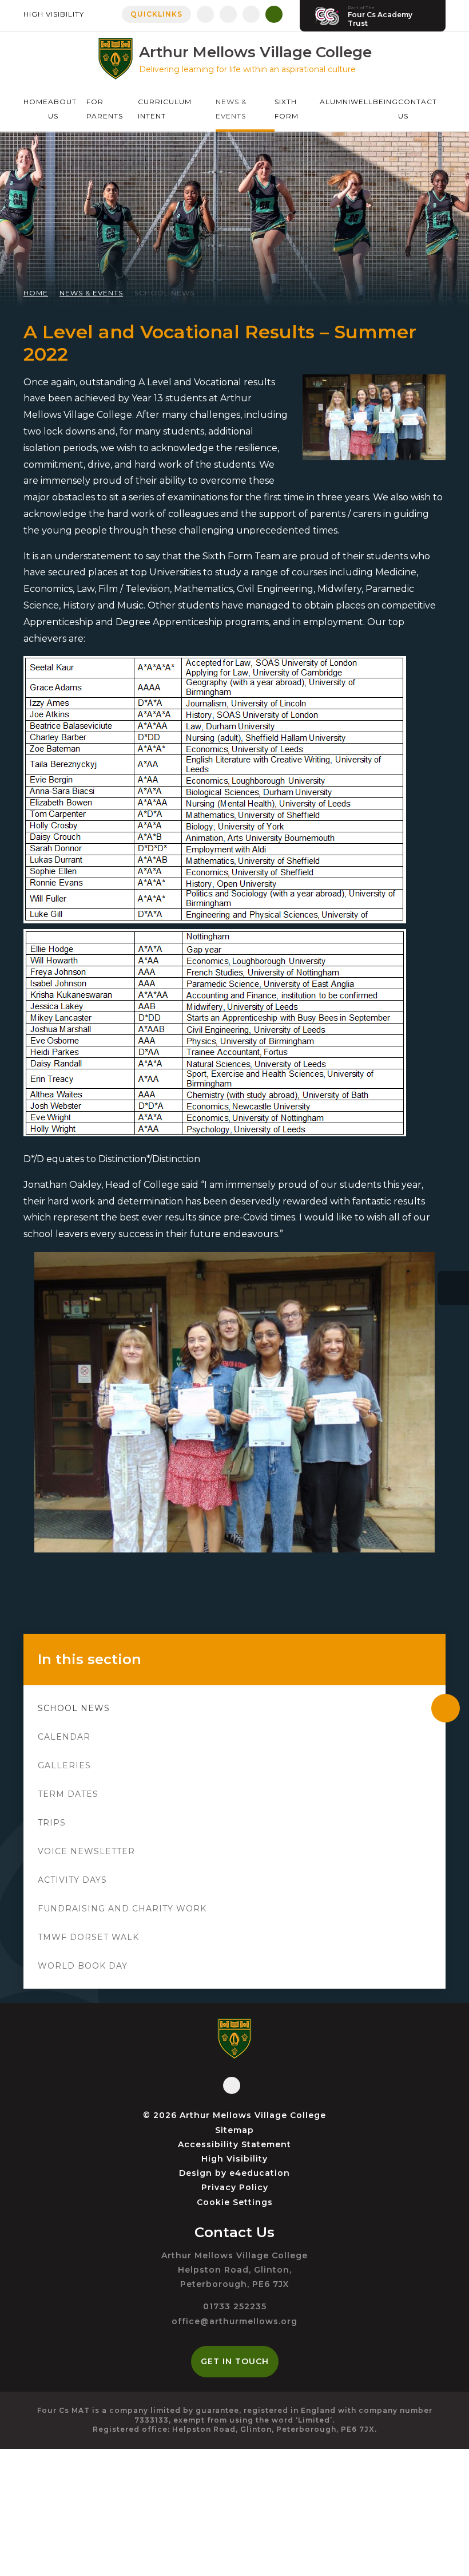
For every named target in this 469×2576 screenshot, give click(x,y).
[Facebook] (205, 14)
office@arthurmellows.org (234, 2321)
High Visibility (54, 14)
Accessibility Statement (234, 2144)
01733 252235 (235, 2306)
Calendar (64, 1737)
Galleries (64, 1765)
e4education (260, 2173)
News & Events (91, 293)
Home (36, 293)
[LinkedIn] (251, 14)
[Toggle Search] (274, 14)
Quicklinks (156, 14)
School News (164, 293)
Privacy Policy (235, 2187)
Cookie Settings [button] (235, 2202)
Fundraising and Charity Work (122, 1909)
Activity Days (72, 1880)
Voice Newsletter (86, 1851)
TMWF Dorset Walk (88, 1937)
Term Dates (68, 1794)
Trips (52, 1823)
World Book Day (83, 1966)
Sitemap (234, 2130)
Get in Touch (235, 2361)
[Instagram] (228, 14)
